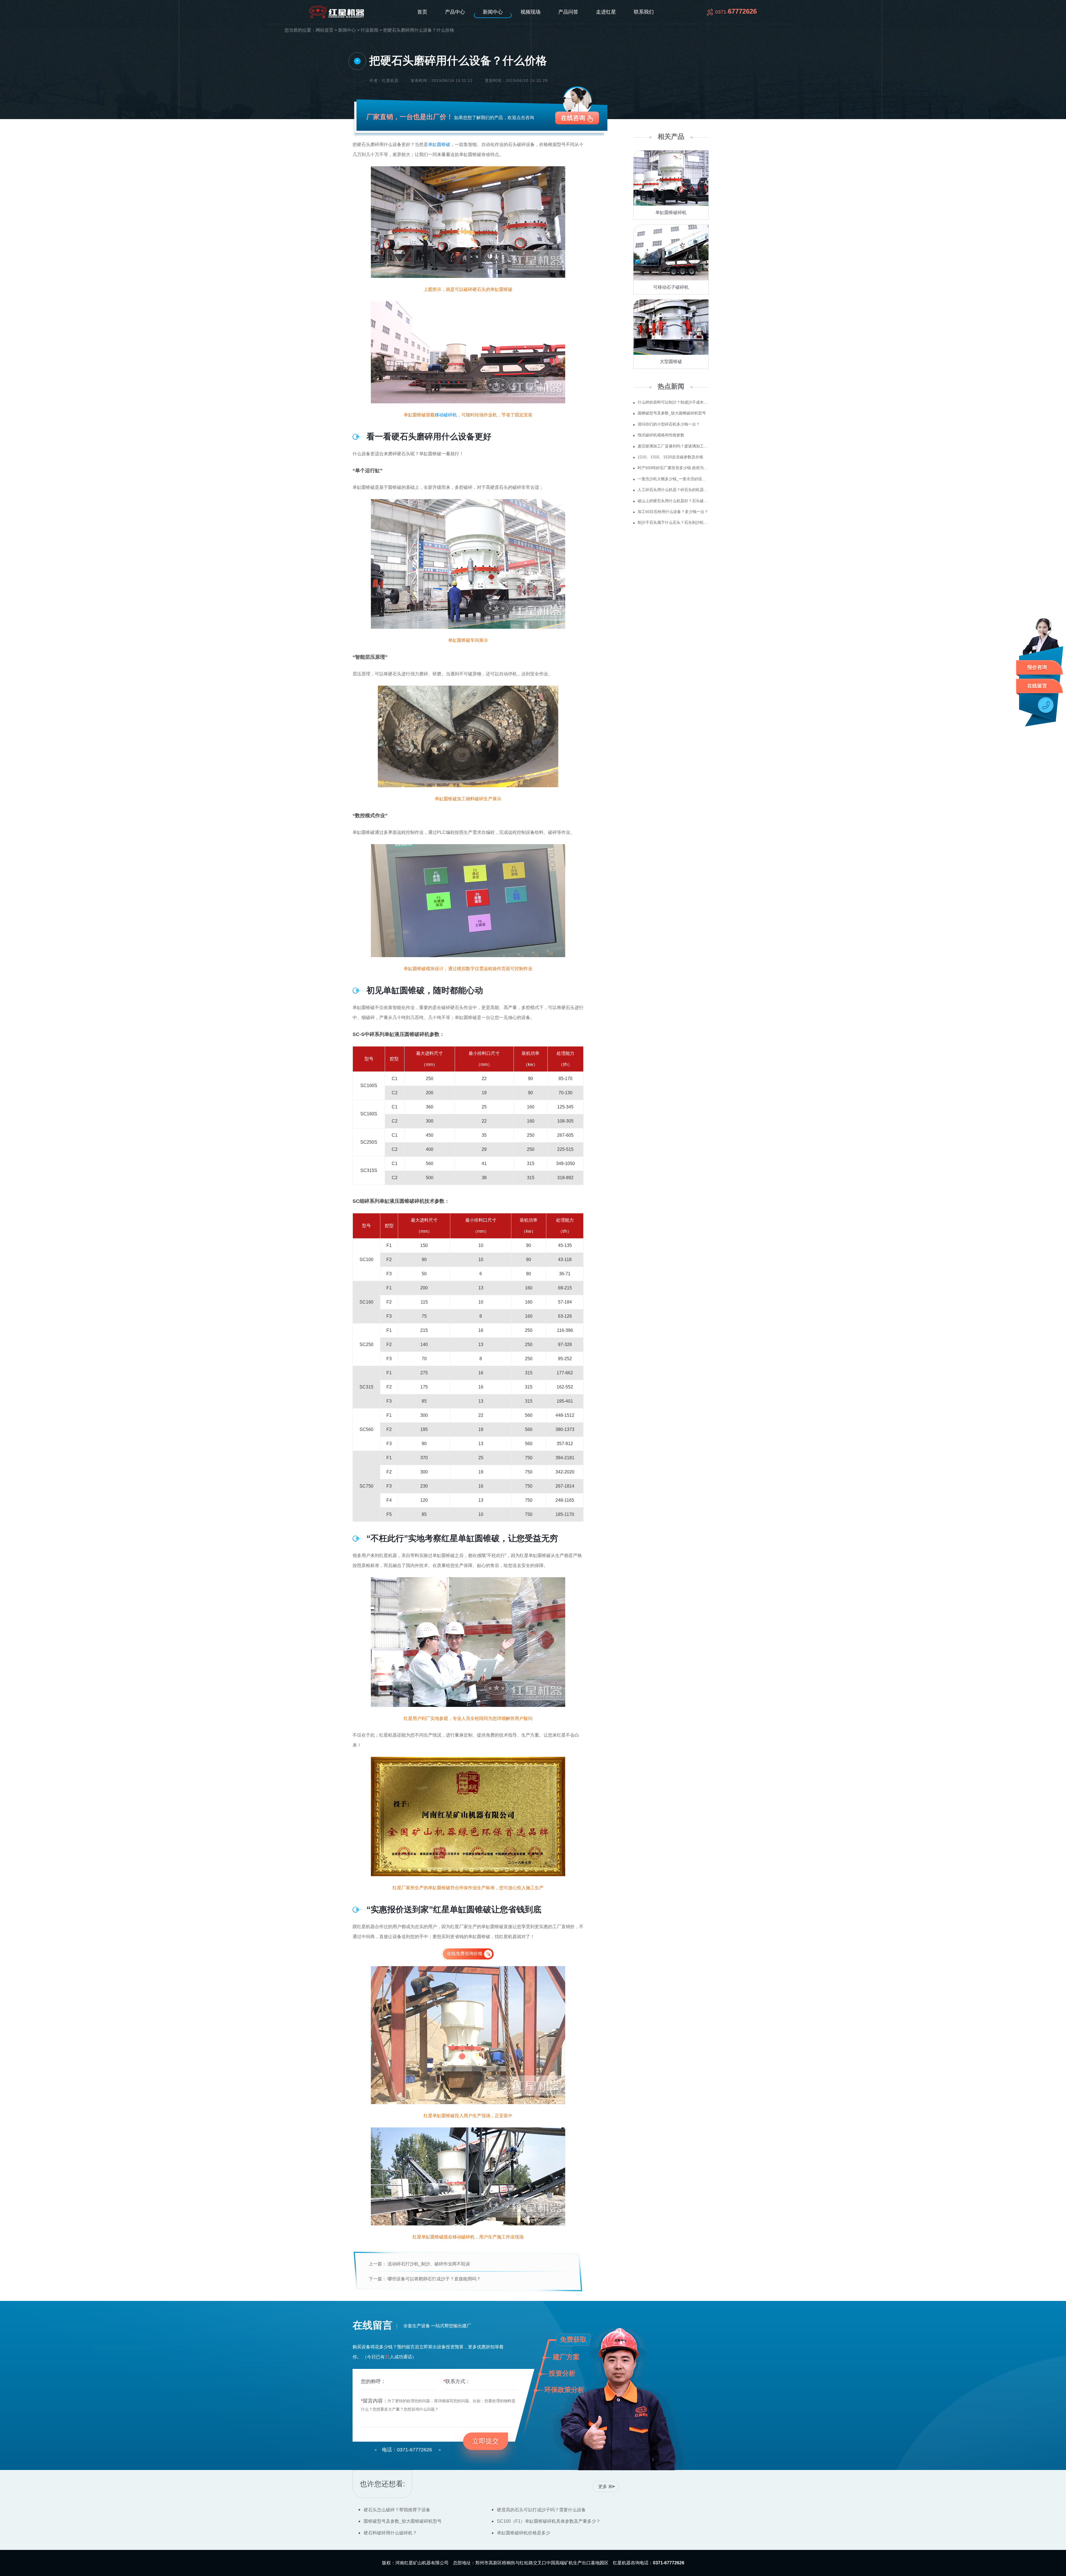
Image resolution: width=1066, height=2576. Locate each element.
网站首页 (325, 30)
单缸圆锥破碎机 (671, 212)
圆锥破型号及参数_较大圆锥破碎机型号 (672, 413)
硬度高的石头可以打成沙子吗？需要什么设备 (541, 2510)
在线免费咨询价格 (465, 1954)
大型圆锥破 (671, 362)
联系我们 (644, 12)
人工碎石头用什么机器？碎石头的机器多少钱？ (673, 490)
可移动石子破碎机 (671, 287)
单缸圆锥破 (439, 144)
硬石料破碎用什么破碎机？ (390, 2533)
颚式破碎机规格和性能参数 (661, 435)
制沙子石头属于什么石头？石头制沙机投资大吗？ (673, 522)
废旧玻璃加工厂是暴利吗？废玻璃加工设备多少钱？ (673, 446)
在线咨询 (573, 118)
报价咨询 (1037, 667)
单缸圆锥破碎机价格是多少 (524, 2533)
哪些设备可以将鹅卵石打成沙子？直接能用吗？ (434, 2279)
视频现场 (531, 12)
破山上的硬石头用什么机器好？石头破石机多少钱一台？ (673, 501)
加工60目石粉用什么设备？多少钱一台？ (673, 512)
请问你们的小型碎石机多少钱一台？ (669, 424)
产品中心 (455, 12)
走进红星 (606, 12)
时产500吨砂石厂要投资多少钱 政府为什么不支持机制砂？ (673, 468)
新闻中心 (493, 12)
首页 (422, 12)
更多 (603, 2486)
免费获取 (573, 2339)
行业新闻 (369, 30)
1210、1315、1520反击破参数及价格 (670, 457)
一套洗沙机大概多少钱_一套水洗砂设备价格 (673, 479)
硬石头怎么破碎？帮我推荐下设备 (397, 2510)
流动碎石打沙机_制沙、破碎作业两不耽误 (429, 2264)
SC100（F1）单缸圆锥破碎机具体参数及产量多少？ (549, 2521)
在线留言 (1037, 686)
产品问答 (568, 12)
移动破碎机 (446, 415)
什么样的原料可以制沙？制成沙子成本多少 (673, 402)
